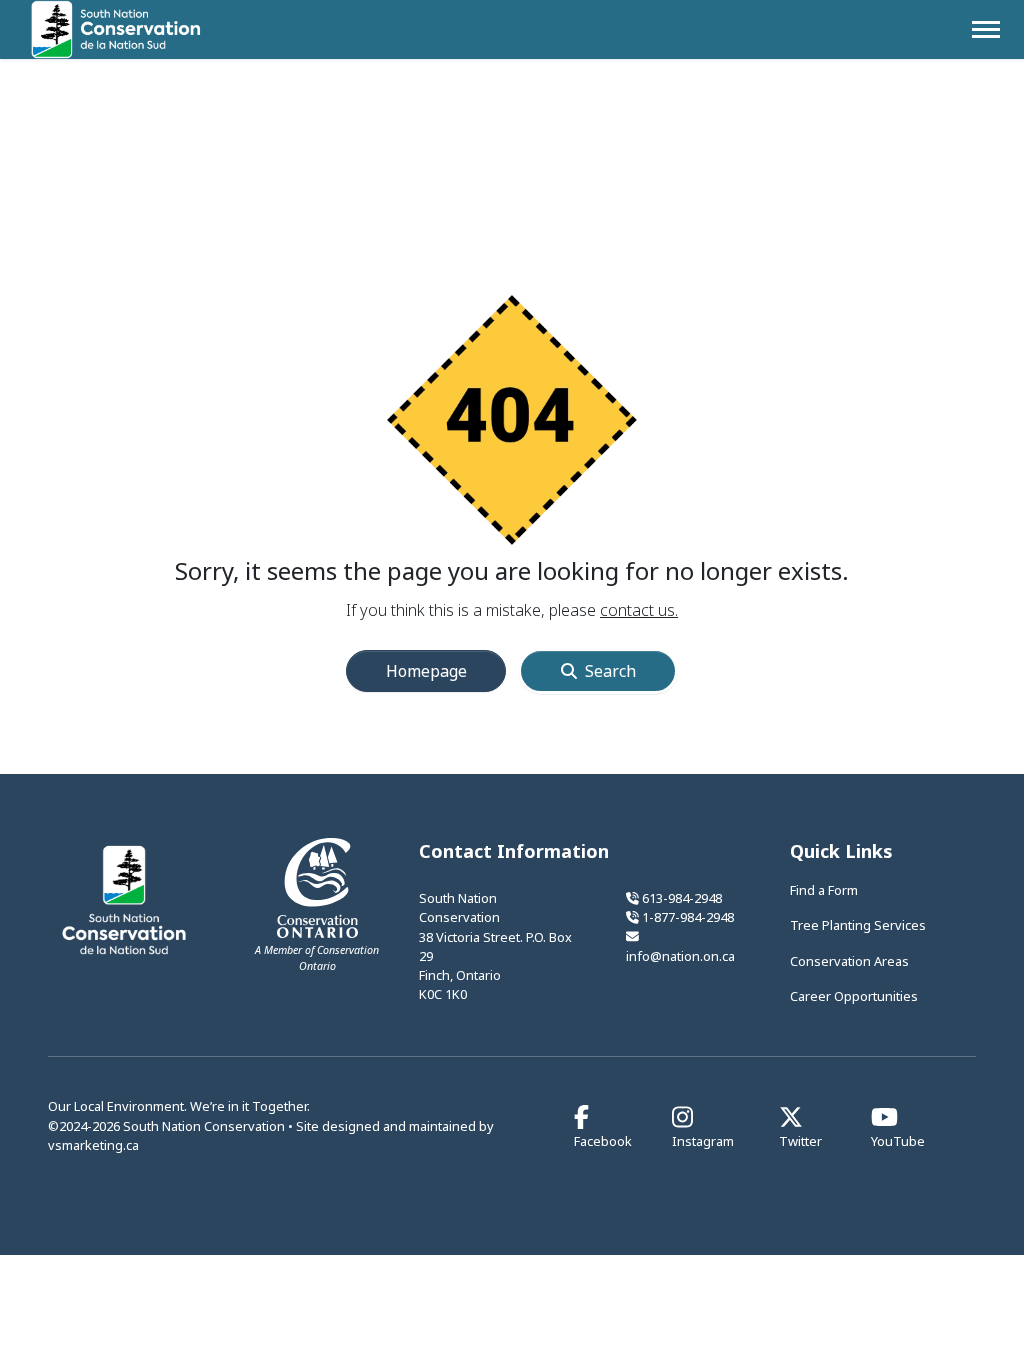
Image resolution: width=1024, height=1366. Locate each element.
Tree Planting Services (858, 925)
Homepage (426, 671)
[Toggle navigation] (986, 29)
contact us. (639, 610)
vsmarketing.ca (93, 1145)
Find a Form (824, 890)
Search (610, 671)
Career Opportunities (854, 996)
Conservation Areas (849, 961)
